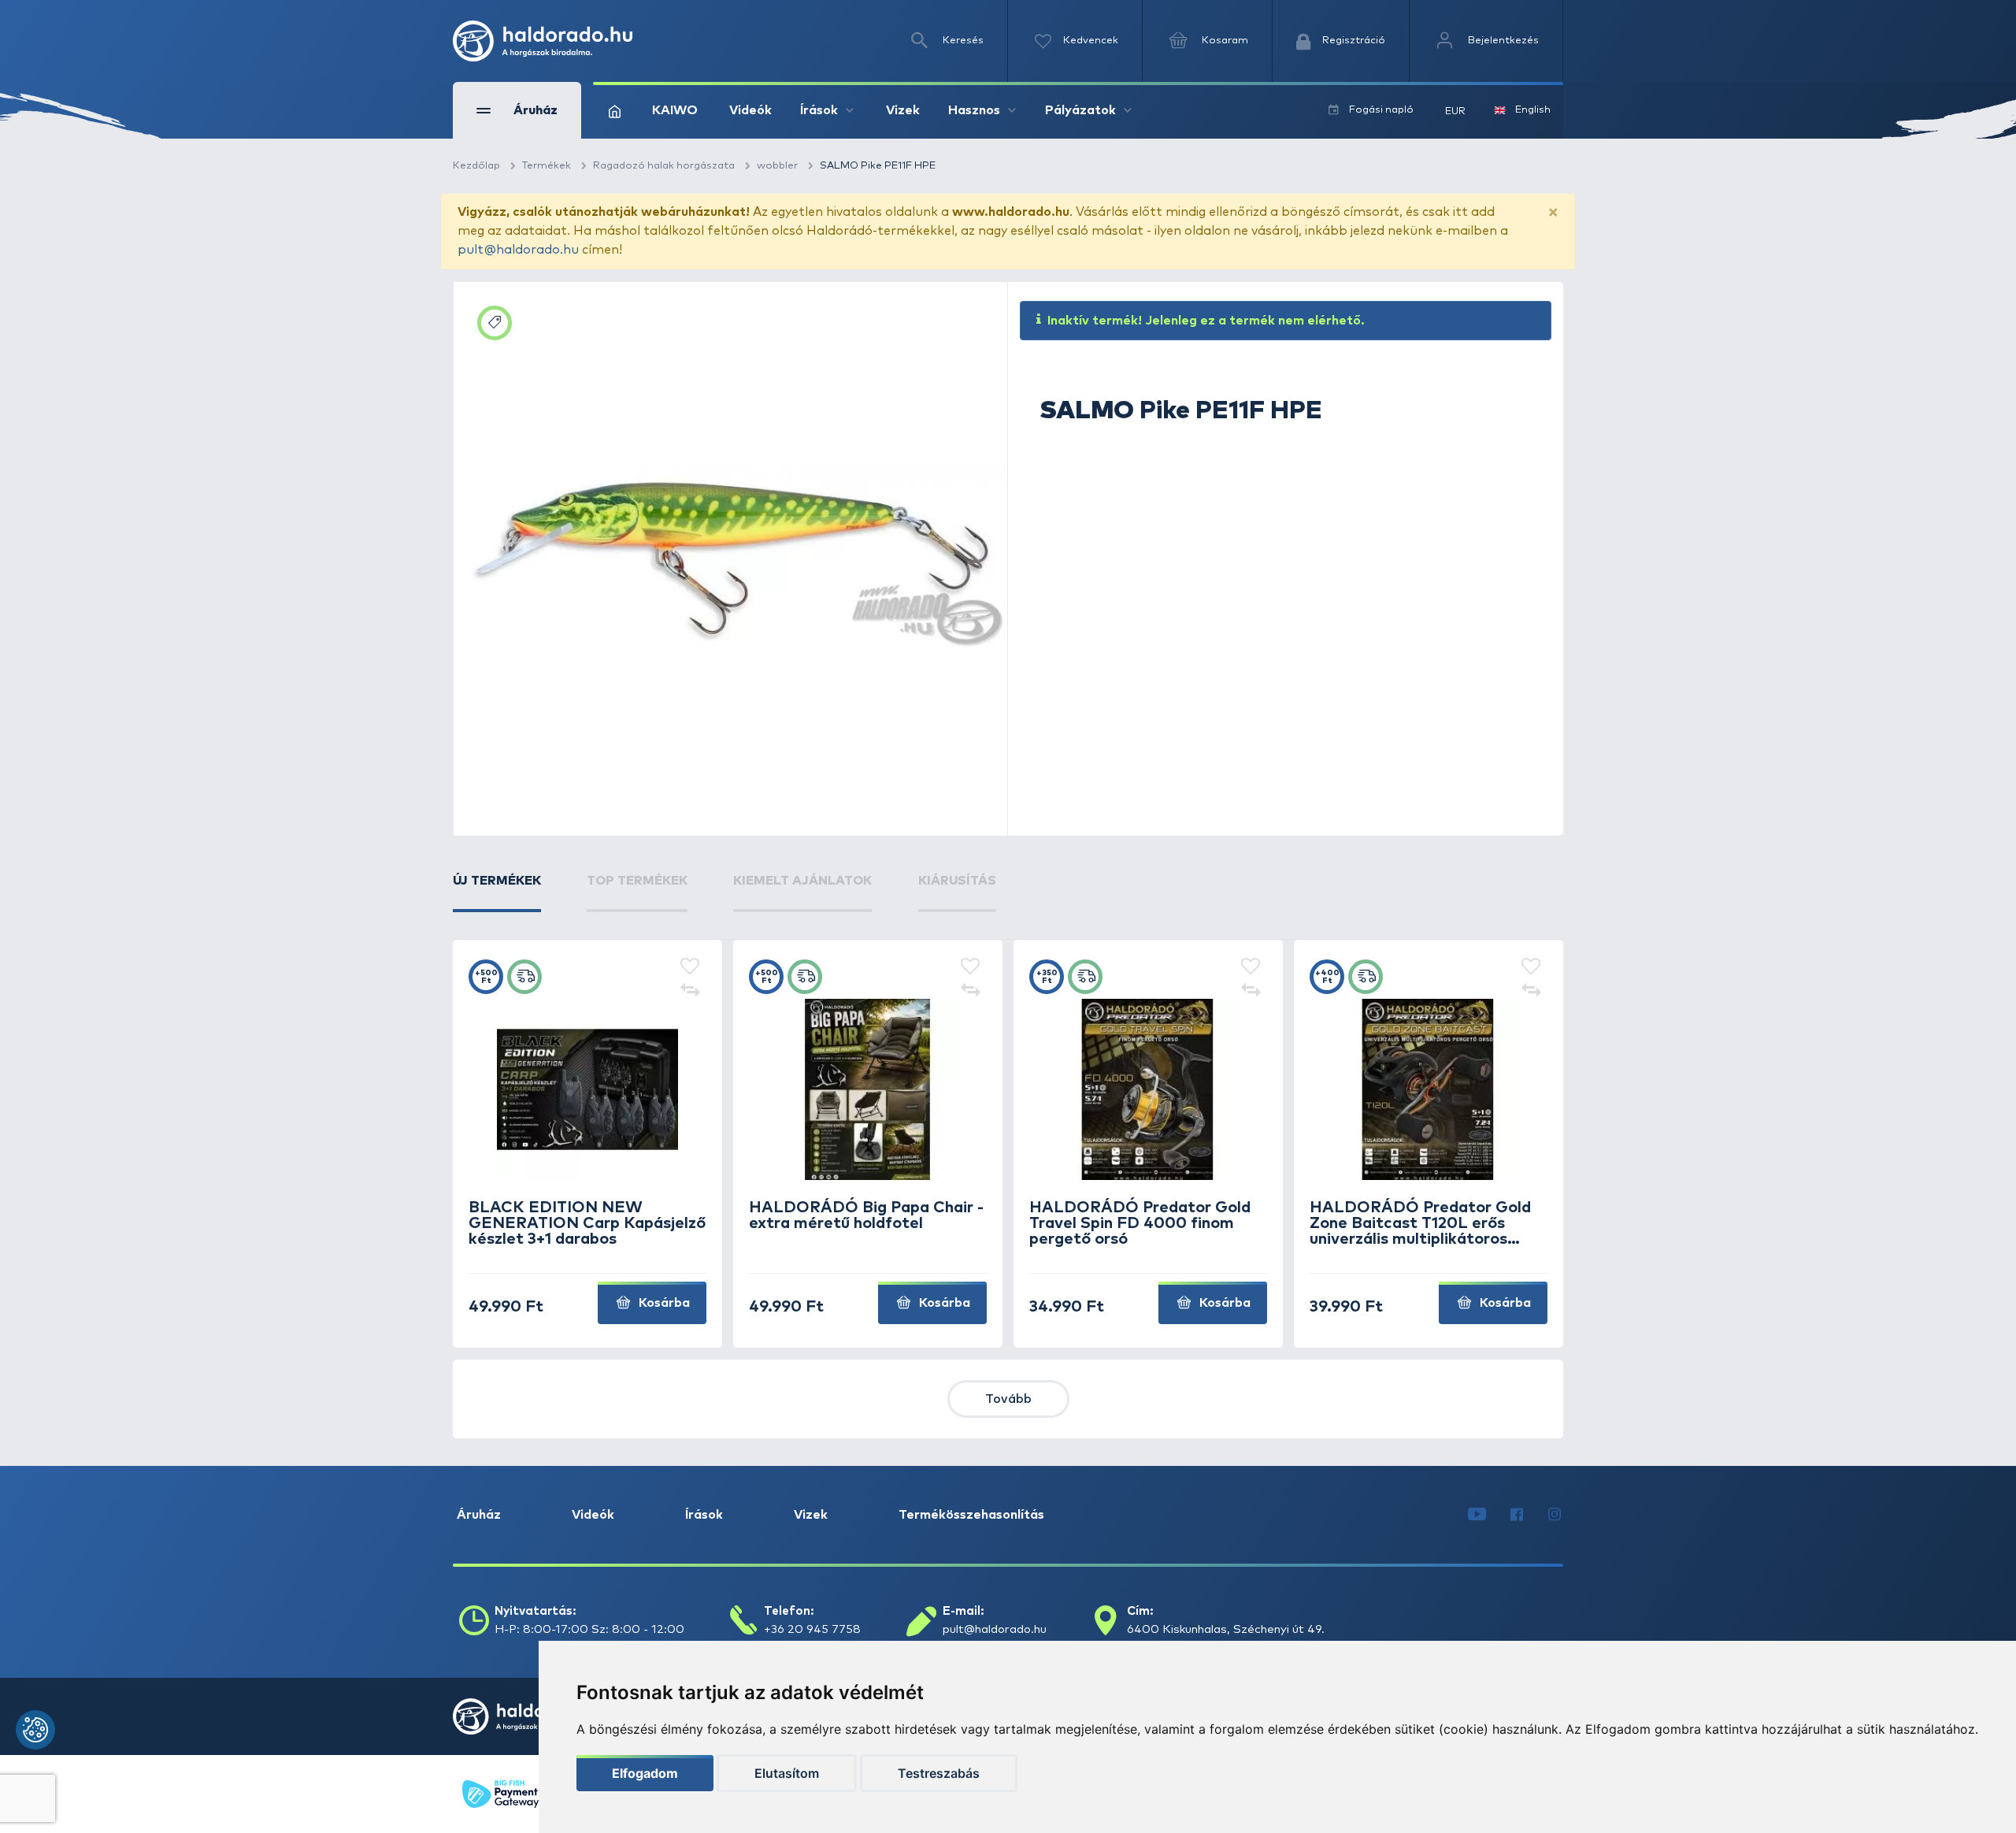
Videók (750, 110)
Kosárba (663, 1303)
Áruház (479, 1515)
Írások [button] (819, 110)
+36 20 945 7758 (812, 1629)
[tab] (497, 892)
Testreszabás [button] (939, 1773)
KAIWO (675, 110)
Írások (704, 1515)
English (1533, 110)
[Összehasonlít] (690, 991)
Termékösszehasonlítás (971, 1515)
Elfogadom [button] (645, 1773)
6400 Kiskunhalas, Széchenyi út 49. (1226, 1629)
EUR (1455, 111)
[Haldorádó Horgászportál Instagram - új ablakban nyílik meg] (1555, 1515)
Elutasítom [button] (787, 1773)
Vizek (903, 110)
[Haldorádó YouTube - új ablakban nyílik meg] (1477, 1515)
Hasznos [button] (974, 110)
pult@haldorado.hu (518, 250)
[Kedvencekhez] (690, 967)
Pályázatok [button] (1080, 110)
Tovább (1008, 1399)
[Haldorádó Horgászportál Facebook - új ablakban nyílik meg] (1517, 1515)
